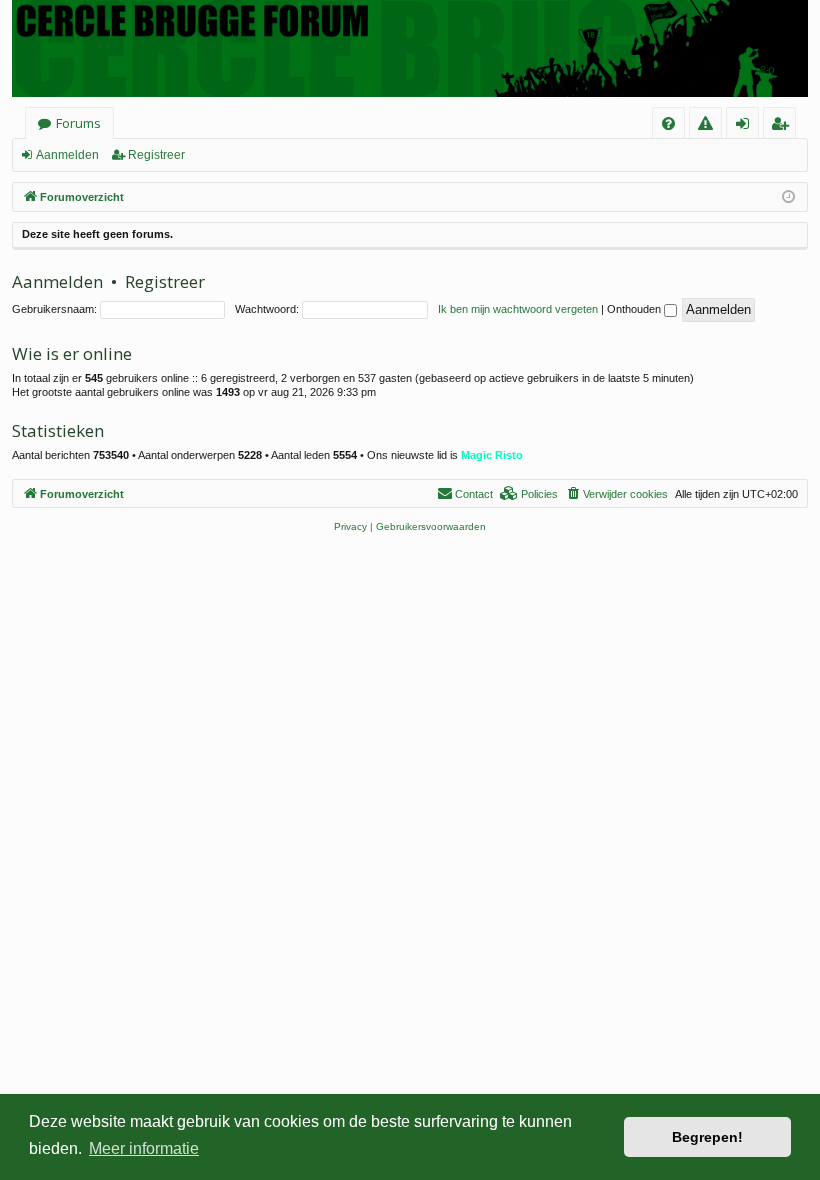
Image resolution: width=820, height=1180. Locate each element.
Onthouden (635, 309)
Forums (78, 123)
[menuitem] (668, 123)
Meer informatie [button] (144, 1148)
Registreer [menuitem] (783, 126)
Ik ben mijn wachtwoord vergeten (518, 309)
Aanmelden (67, 155)
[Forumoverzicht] (410, 48)
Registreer (156, 155)
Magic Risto (492, 455)
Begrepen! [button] (707, 1137)
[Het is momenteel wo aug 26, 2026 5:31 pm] (788, 197)
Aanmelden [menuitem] (748, 126)
